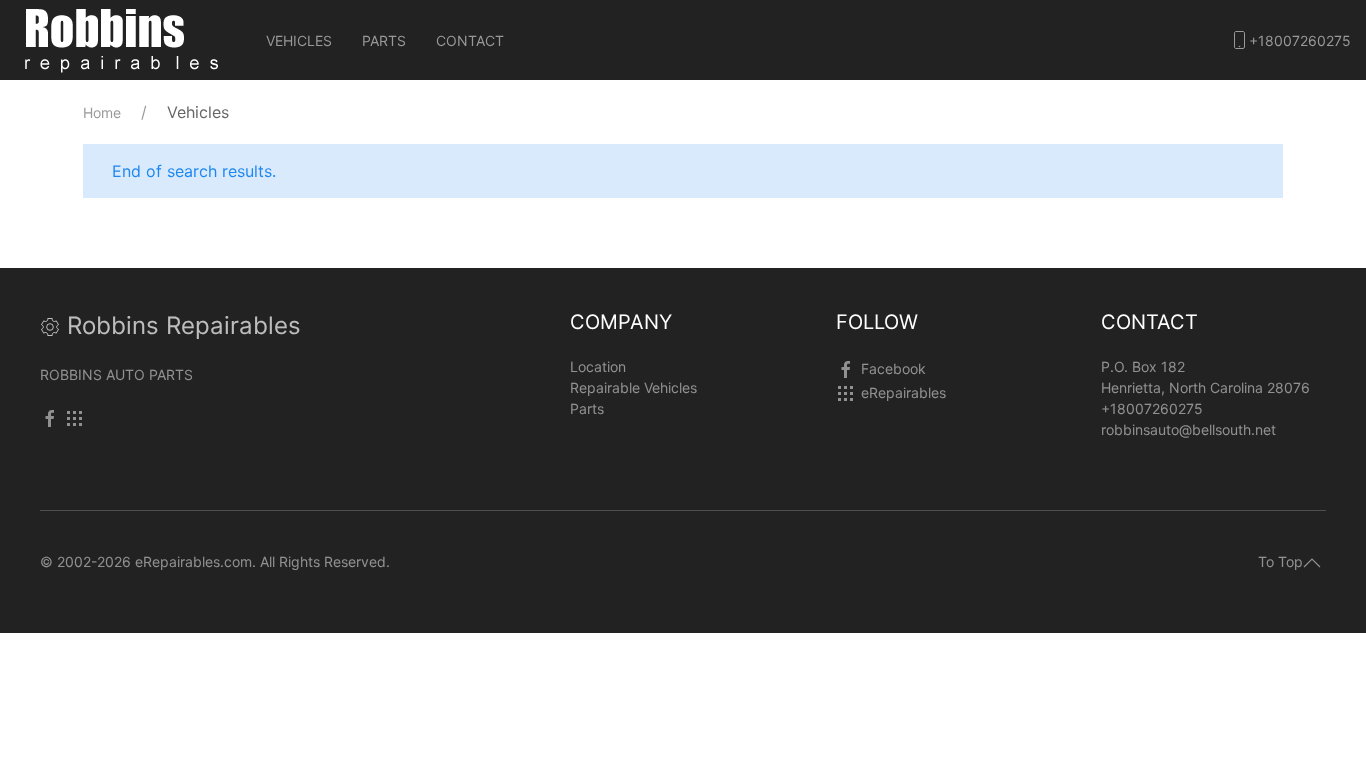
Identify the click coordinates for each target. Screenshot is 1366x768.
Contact (470, 40)
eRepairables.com (193, 561)
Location (598, 366)
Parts (384, 40)
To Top (1280, 561)
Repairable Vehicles (633, 387)
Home (102, 112)
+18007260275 (1300, 40)
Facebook (893, 368)
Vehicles (299, 40)
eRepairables (903, 392)
